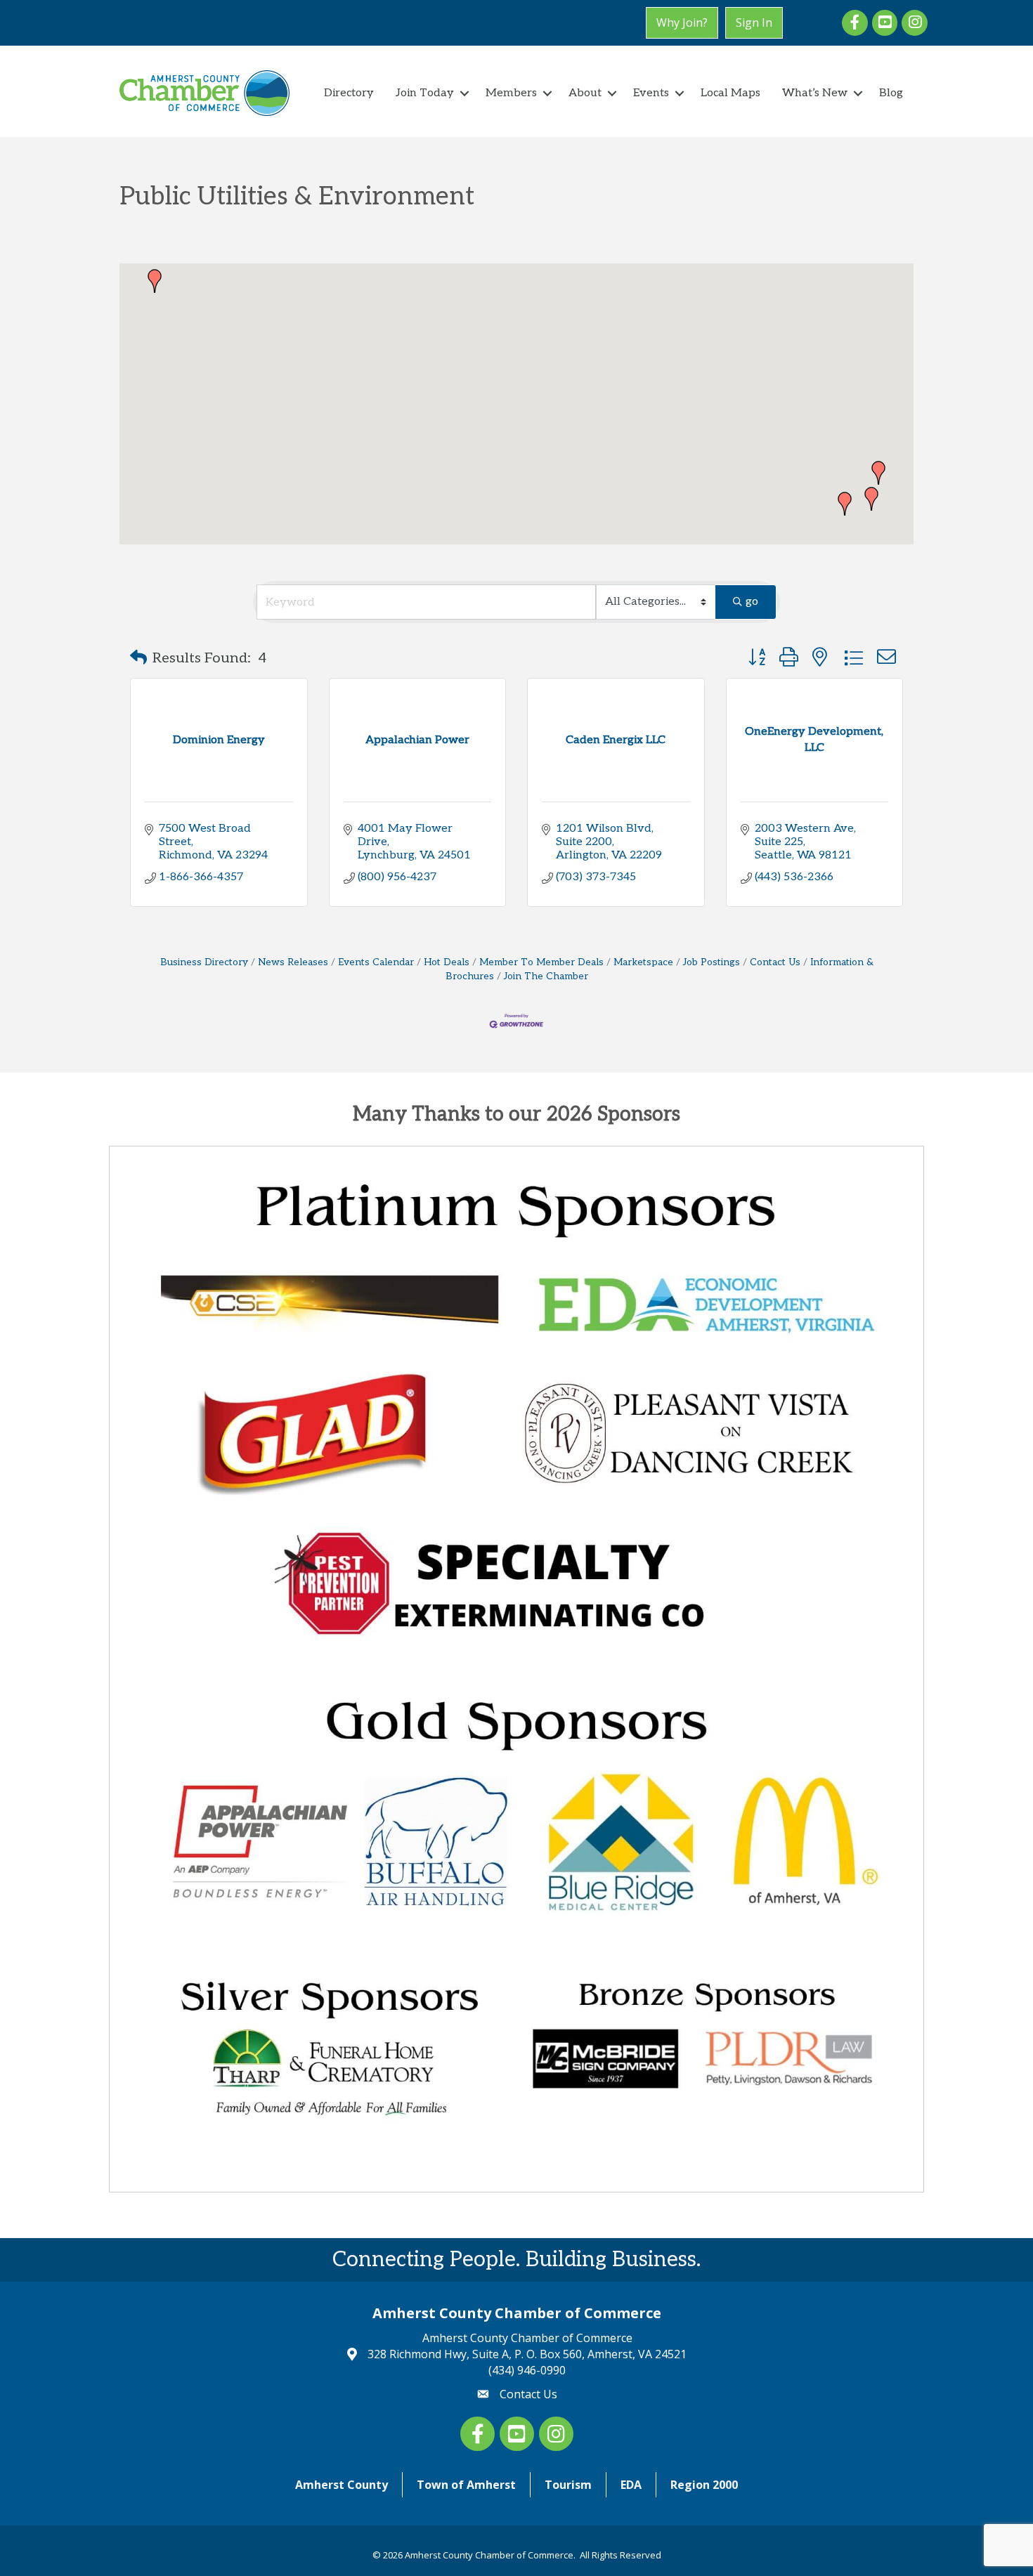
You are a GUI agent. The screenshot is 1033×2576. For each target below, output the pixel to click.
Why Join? (682, 22)
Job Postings (712, 962)
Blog (891, 93)
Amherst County (342, 2485)
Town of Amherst (466, 2485)
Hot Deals (447, 962)
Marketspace (643, 962)
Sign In (754, 22)
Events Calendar (376, 962)
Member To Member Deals (541, 962)
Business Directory (204, 962)
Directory (349, 93)
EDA (631, 2485)
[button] (845, 504)
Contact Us (775, 962)
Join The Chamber (546, 976)
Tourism (568, 2485)
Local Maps (730, 93)
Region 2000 (704, 2485)
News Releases (293, 962)
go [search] (752, 602)
